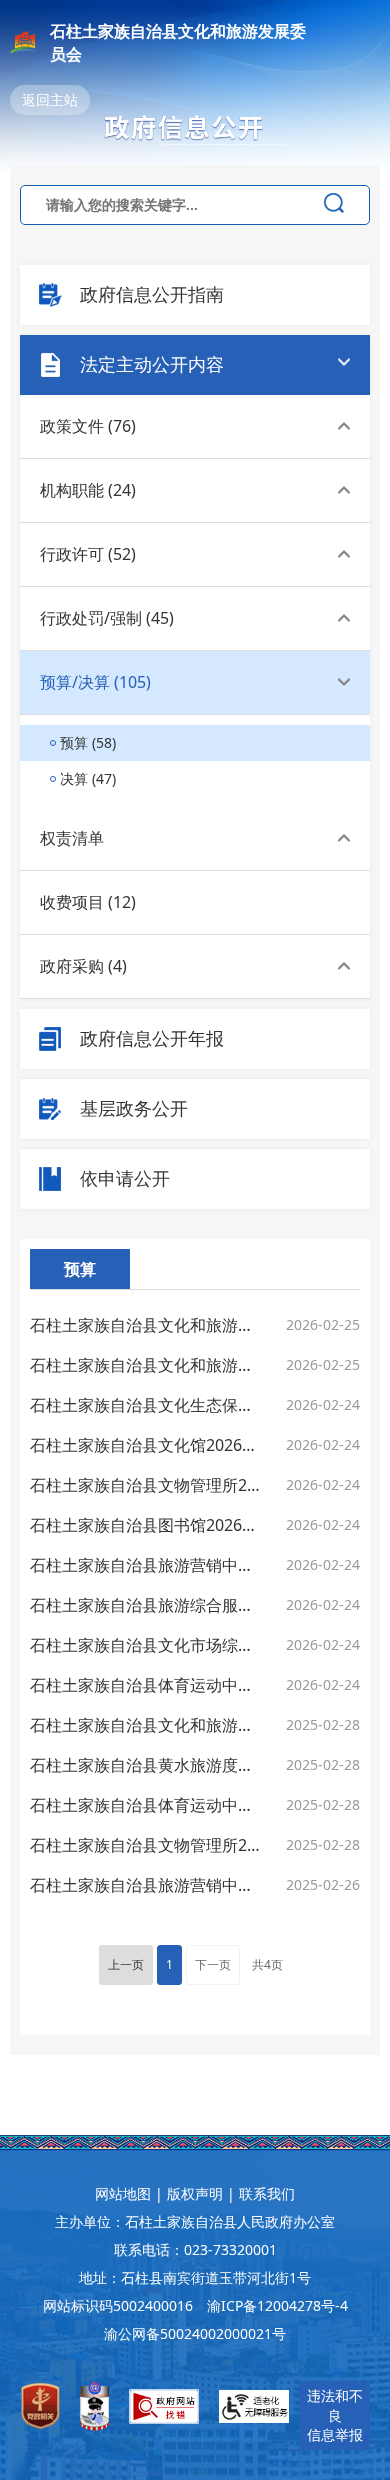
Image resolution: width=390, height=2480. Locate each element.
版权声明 (195, 2193)
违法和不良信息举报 (335, 2415)
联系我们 (267, 2193)
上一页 (126, 1964)
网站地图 (123, 2193)
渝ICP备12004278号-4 (277, 2305)
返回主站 (50, 99)
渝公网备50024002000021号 (195, 2333)
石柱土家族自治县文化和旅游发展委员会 (178, 42)
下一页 (213, 1964)
